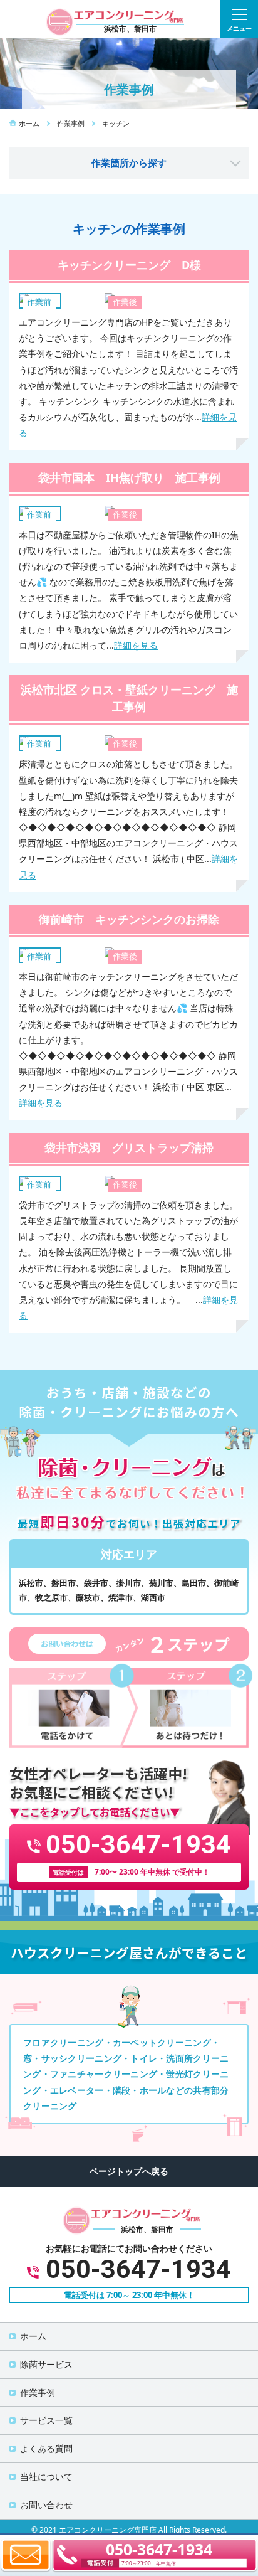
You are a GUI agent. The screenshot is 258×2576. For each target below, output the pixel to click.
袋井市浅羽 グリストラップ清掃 (129, 1147)
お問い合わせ (46, 2505)
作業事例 (38, 2392)
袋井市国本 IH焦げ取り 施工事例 (129, 477)
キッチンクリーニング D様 (129, 265)
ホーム (33, 2336)
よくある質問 (46, 2448)
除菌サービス (46, 2364)
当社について (46, 2477)
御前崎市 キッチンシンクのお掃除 (129, 919)
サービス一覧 (46, 2420)
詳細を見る (136, 645)
